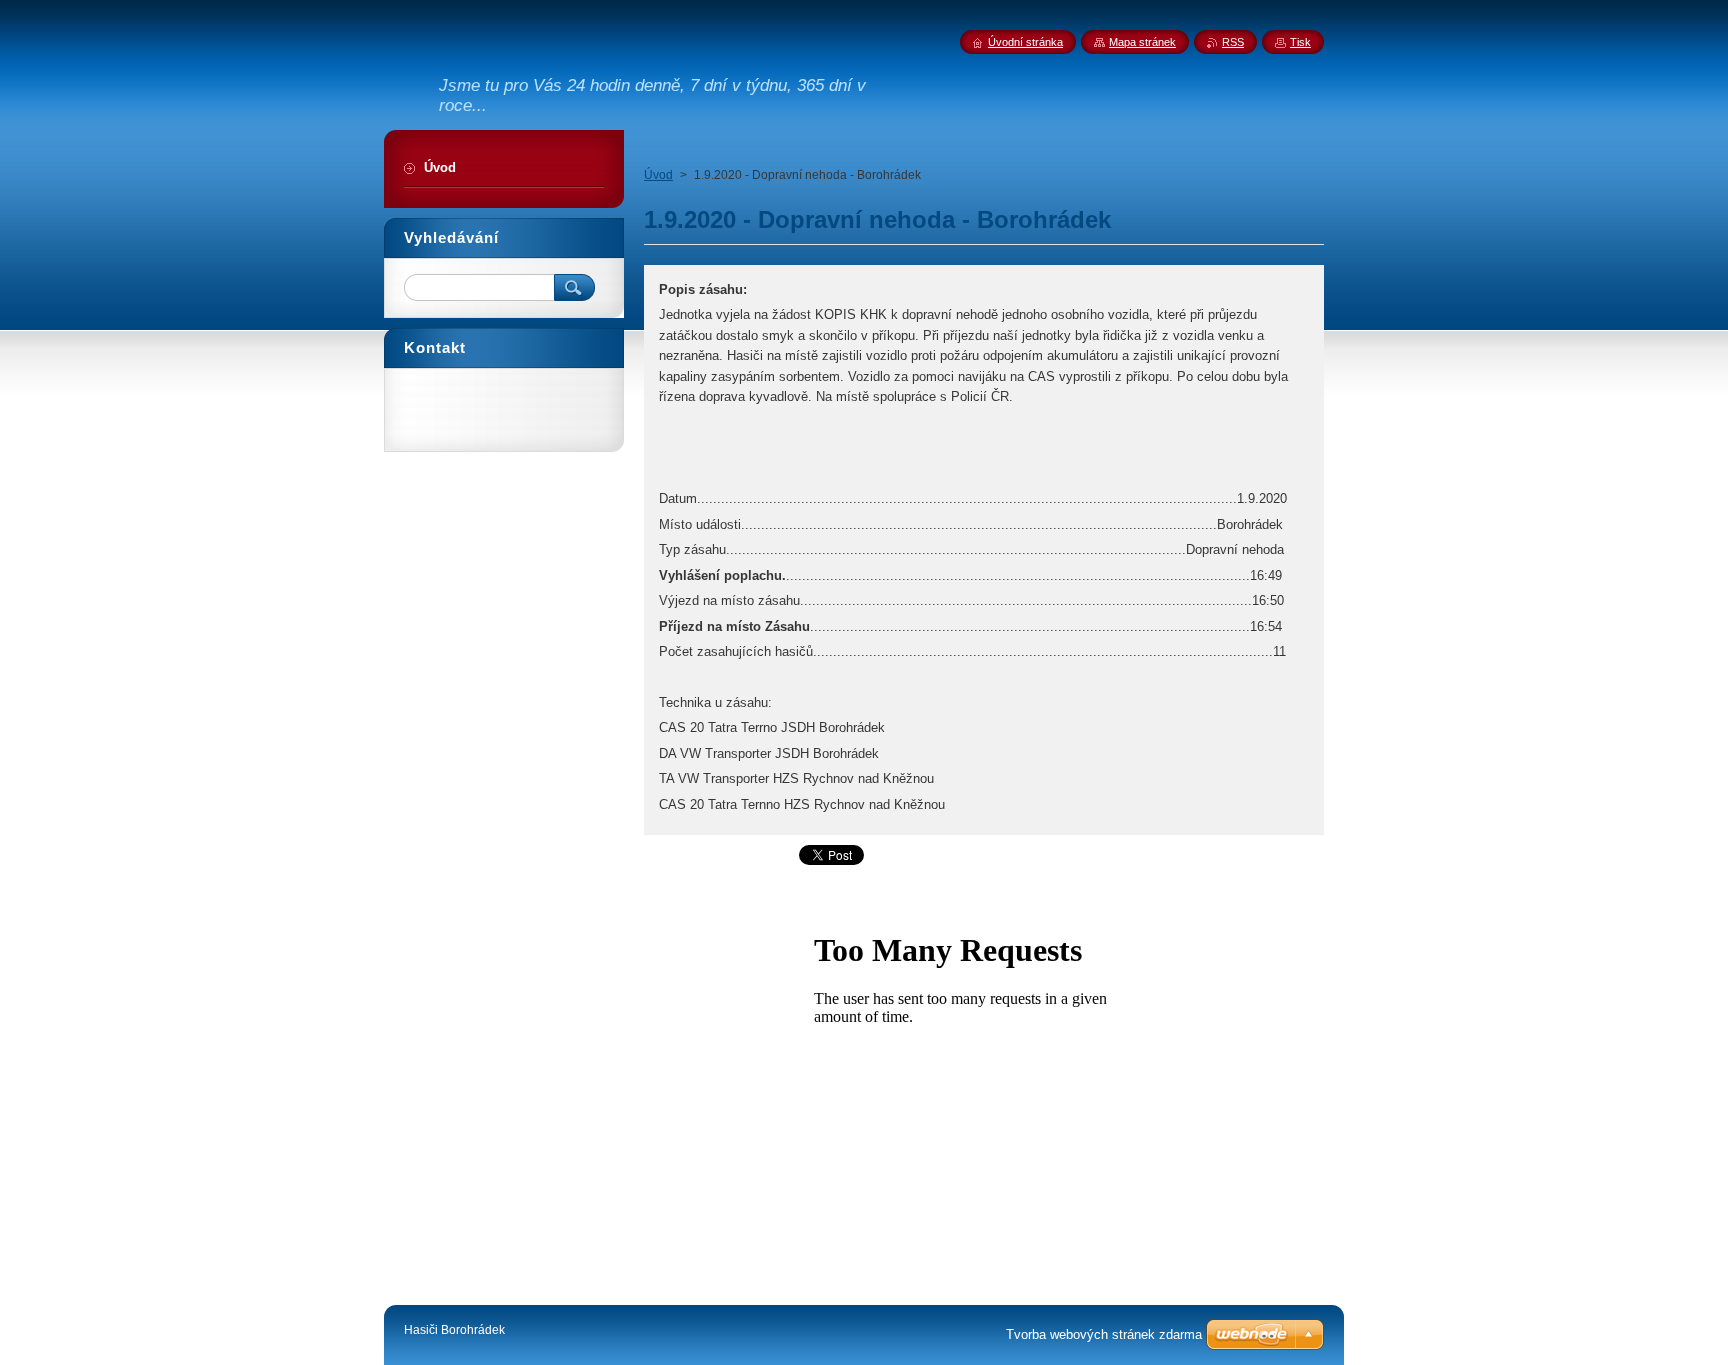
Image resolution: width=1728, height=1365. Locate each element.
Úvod (658, 175)
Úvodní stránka (1025, 42)
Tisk (1300, 42)
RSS (1233, 42)
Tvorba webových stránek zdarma (1104, 1334)
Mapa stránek (1142, 42)
